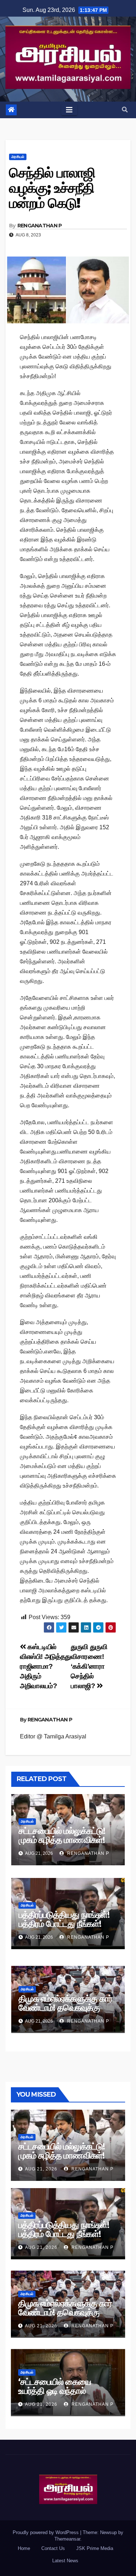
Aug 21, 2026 (41, 2169)
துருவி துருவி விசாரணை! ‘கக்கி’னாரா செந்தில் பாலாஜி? (89, 1666)
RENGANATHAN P (40, 226)
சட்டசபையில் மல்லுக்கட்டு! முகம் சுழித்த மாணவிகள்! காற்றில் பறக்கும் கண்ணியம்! (67, 1840)
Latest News (65, 2561)
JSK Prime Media (95, 2548)
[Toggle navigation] (69, 110)
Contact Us (53, 2548)
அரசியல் (18, 157)
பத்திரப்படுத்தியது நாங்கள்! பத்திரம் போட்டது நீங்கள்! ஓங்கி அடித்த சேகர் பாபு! (64, 1924)
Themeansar (67, 2539)
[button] (125, 110)
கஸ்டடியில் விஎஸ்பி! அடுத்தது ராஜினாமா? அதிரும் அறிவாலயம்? (45, 1666)
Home (24, 2548)
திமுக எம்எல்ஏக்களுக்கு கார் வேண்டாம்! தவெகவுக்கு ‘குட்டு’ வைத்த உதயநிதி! (65, 2008)
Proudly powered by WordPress (46, 2532)
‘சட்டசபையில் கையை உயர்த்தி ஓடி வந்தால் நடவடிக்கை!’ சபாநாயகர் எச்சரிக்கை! (59, 2395)
